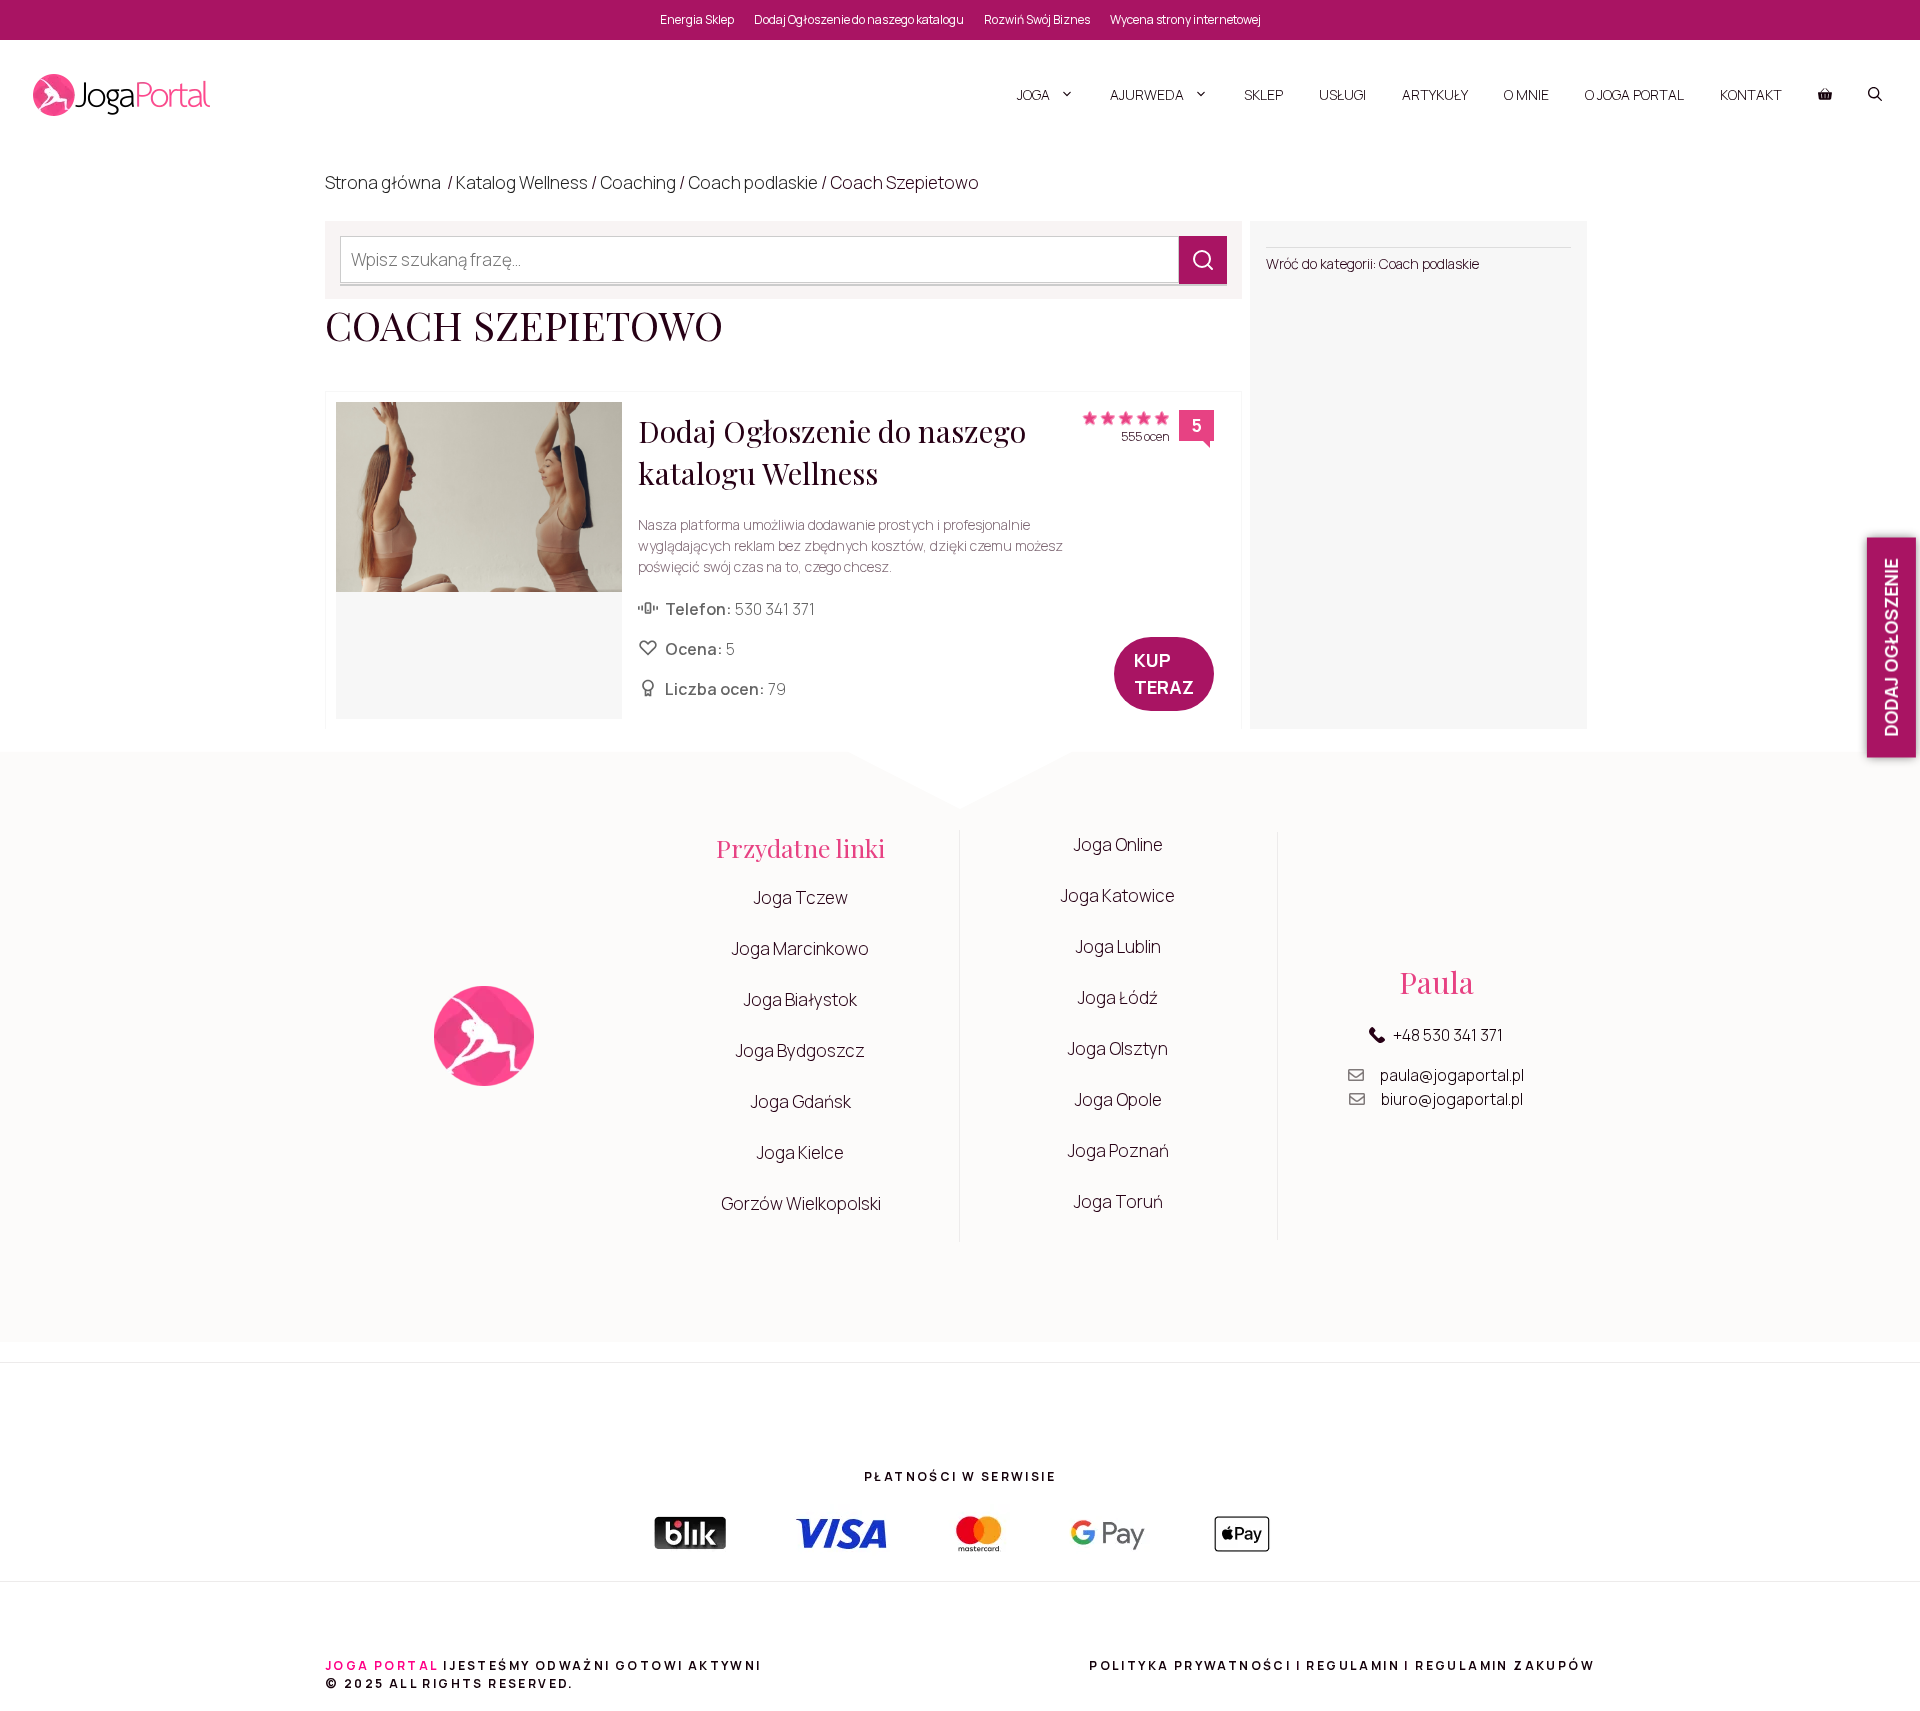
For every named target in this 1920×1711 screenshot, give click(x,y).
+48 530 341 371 (1448, 1035)
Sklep (1263, 94)
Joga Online (1118, 844)
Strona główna (383, 182)
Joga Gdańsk (801, 1101)
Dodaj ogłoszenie (1891, 648)
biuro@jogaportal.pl (1452, 1099)
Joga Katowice (1118, 895)
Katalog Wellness (522, 182)
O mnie (1526, 94)
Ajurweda (1147, 94)
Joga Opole (1118, 1099)
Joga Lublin (1118, 946)
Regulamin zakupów (1505, 1665)
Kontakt (1751, 94)
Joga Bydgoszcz (800, 1050)
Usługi (1342, 94)
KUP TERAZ (1164, 673)
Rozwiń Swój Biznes (1037, 19)
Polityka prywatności (1190, 1665)
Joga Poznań (1118, 1150)
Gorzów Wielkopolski (801, 1203)
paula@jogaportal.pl (1452, 1075)
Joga (1033, 94)
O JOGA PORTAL (1634, 94)
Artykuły (1435, 94)
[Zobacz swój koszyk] (1825, 95)
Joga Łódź (1118, 997)
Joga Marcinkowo (800, 948)
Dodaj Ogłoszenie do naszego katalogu (859, 19)
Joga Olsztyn (1118, 1048)
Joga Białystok (800, 999)
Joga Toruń (1118, 1201)
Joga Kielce (800, 1152)
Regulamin (1353, 1665)
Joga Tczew (801, 897)
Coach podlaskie (753, 182)
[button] (1875, 95)
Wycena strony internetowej (1185, 19)
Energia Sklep (697, 19)
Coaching (638, 182)
